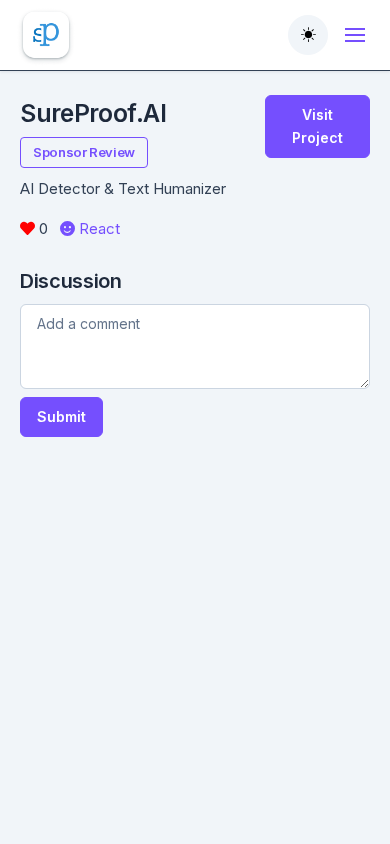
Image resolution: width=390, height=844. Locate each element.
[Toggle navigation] (355, 35)
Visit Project (317, 125)
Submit (61, 416)
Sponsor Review (84, 152)
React (97, 228)
